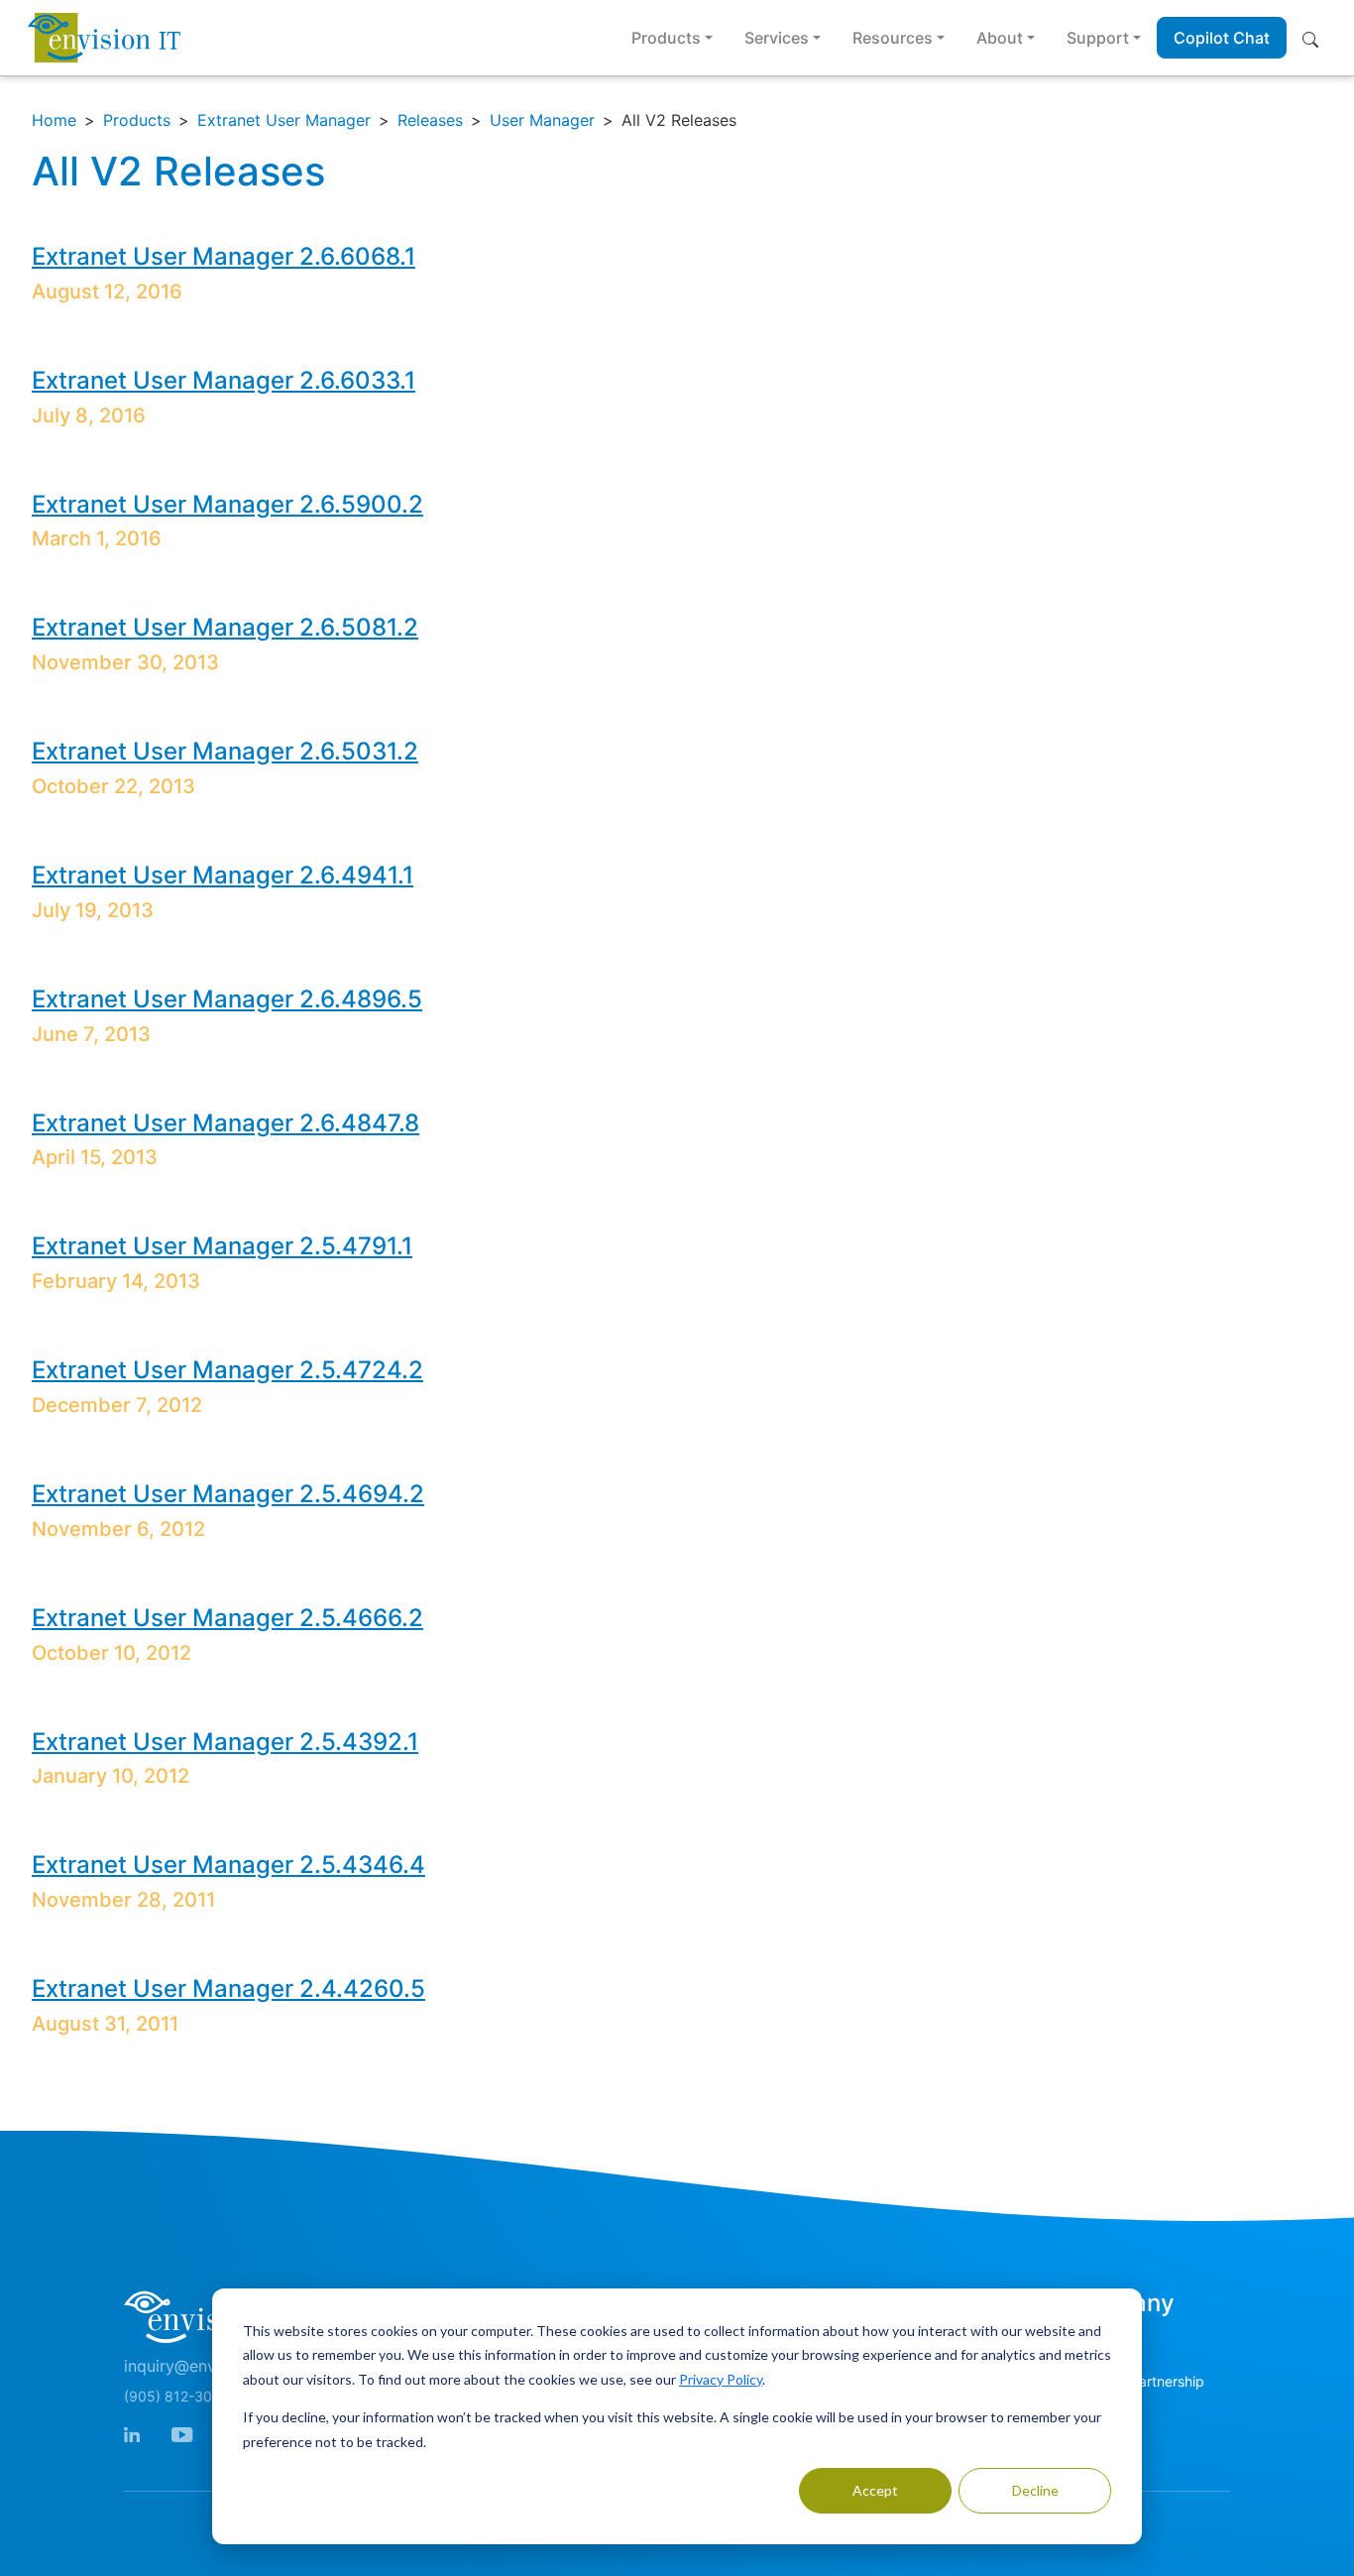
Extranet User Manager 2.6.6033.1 (224, 380)
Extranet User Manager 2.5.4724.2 (227, 1370)
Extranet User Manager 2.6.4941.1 (223, 875)
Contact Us (1102, 2344)
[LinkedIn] (132, 2433)
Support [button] (1098, 38)
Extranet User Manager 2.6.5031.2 (225, 751)
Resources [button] (893, 38)
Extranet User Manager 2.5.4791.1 (222, 1246)
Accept (875, 2490)
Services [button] (777, 38)
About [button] (1000, 38)
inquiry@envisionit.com (211, 2366)
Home (54, 120)
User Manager (542, 120)
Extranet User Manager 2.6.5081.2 (225, 627)
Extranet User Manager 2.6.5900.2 (227, 504)
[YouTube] (182, 2433)
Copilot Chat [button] (1222, 38)
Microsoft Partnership (1135, 2381)
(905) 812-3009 (177, 2396)
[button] (1314, 38)
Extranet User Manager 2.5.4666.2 (227, 1618)
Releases (430, 120)
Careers (1091, 2418)
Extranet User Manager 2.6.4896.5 (227, 999)
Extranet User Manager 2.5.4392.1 (225, 1742)
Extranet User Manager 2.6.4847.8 (226, 1123)
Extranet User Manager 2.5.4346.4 (228, 1865)
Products (137, 120)
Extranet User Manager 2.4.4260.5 (228, 1989)
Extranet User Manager (284, 120)
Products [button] (666, 38)
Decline (1035, 2490)
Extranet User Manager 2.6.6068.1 (224, 256)
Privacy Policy (721, 2379)
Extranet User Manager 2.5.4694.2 (228, 1494)
